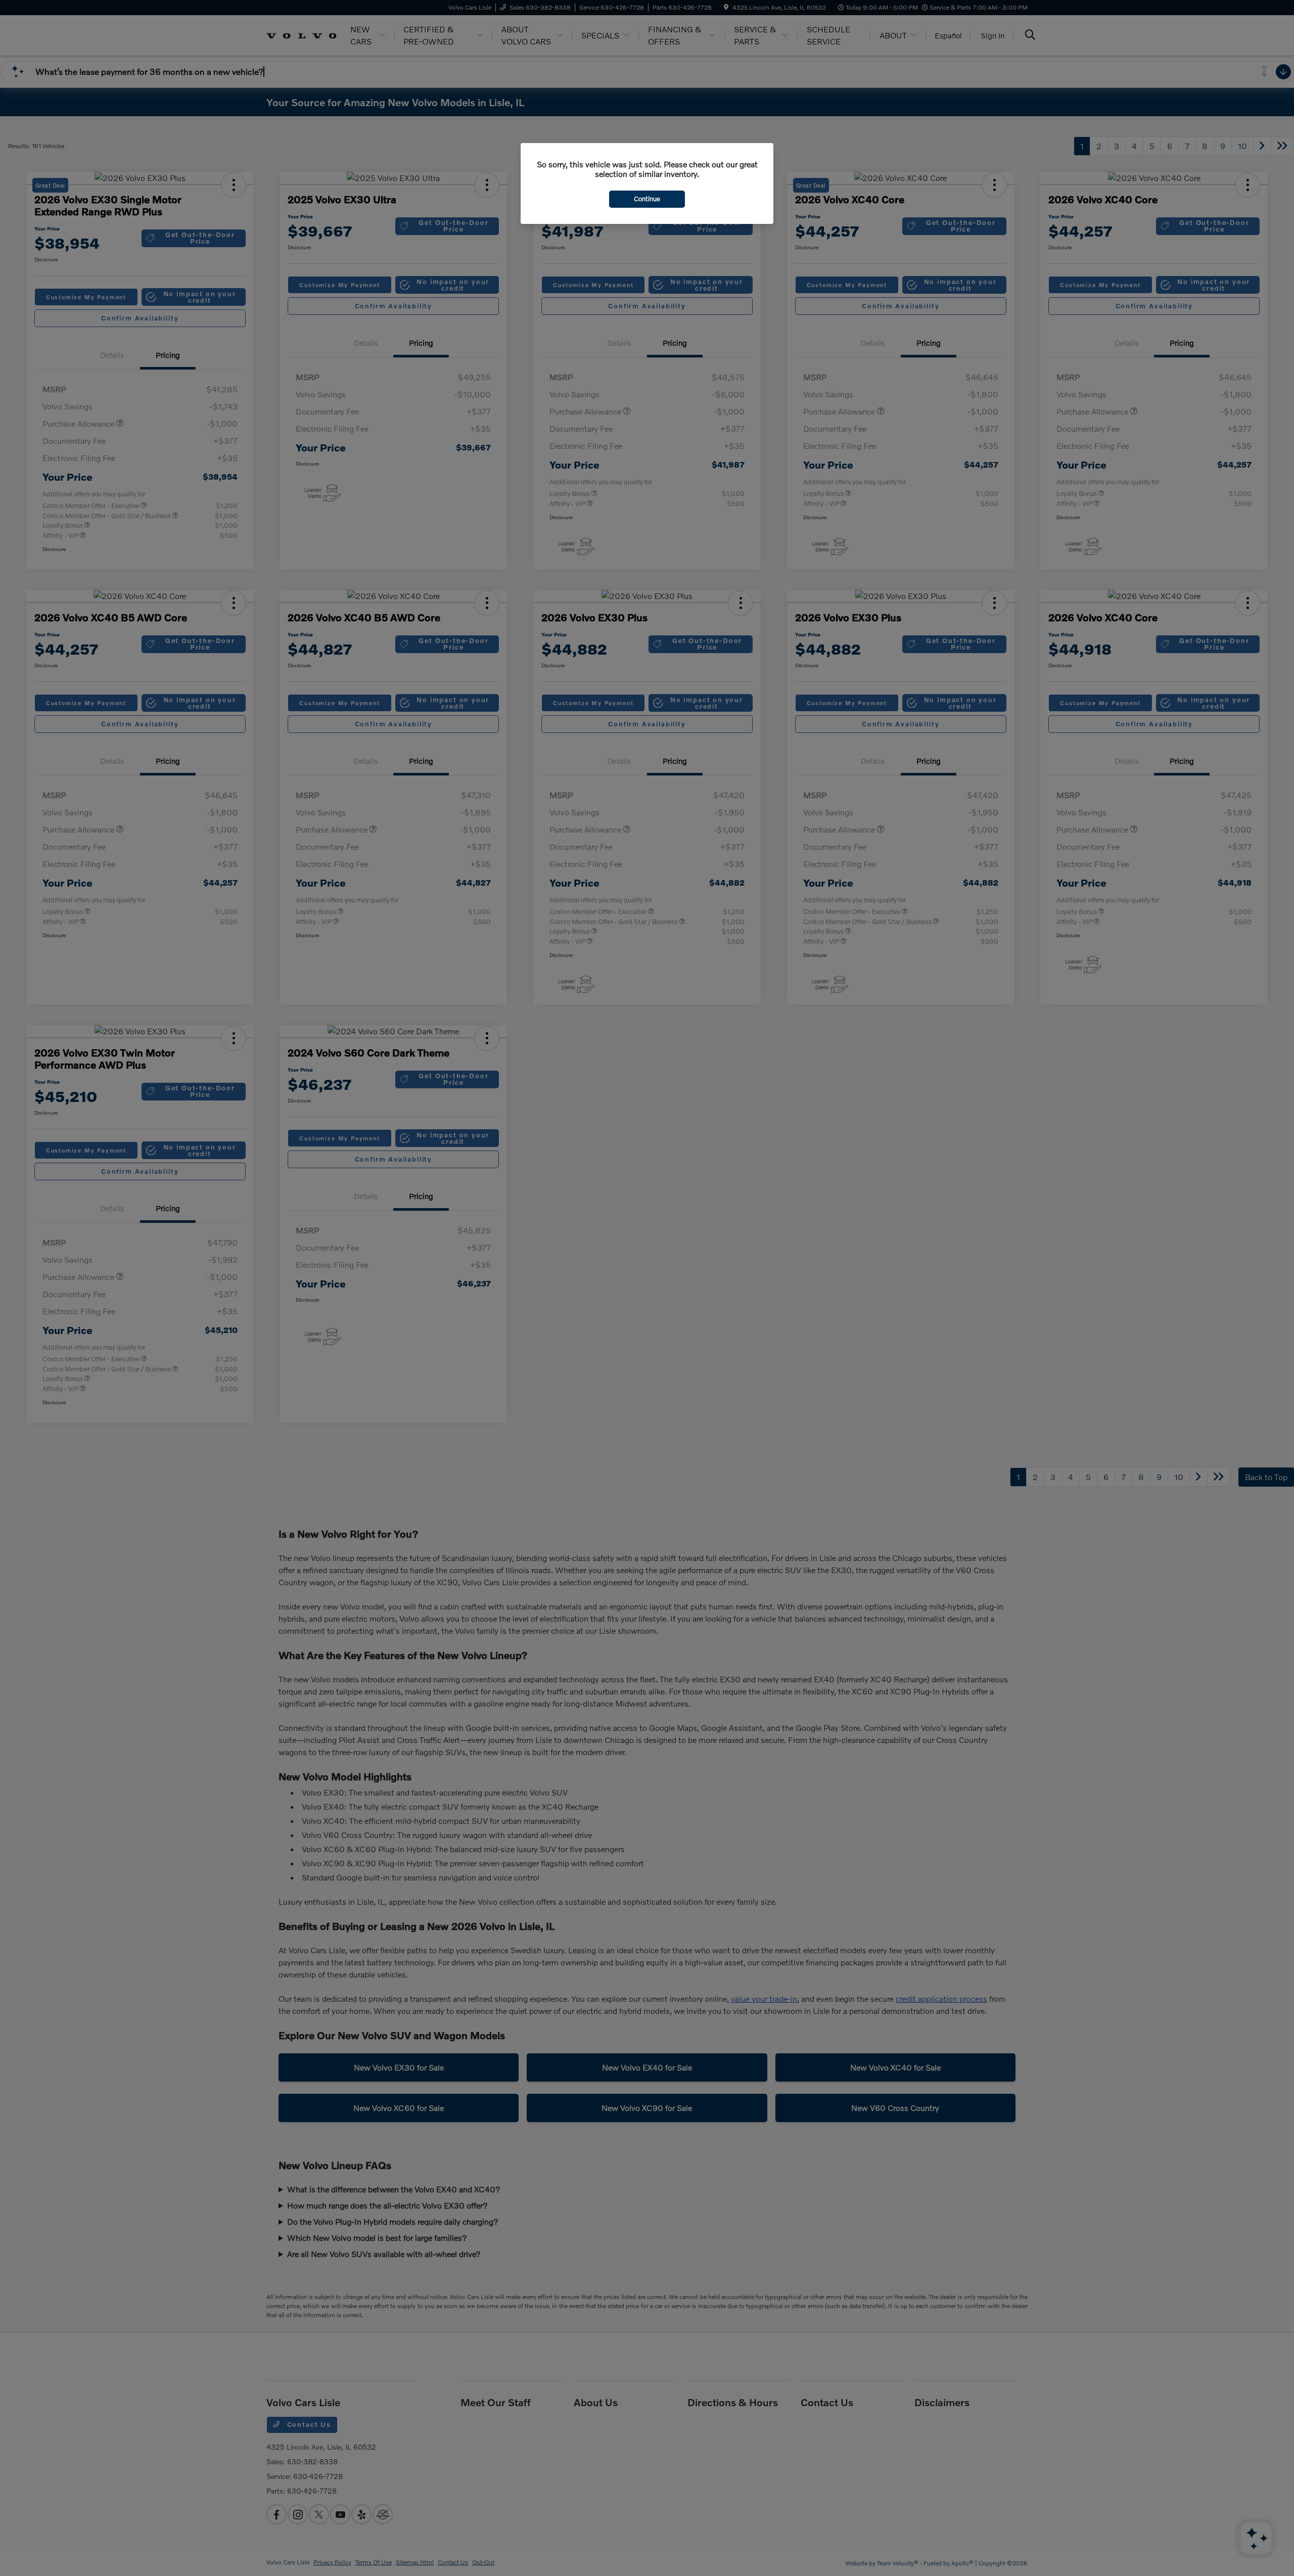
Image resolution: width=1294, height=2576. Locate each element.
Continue (647, 199)
